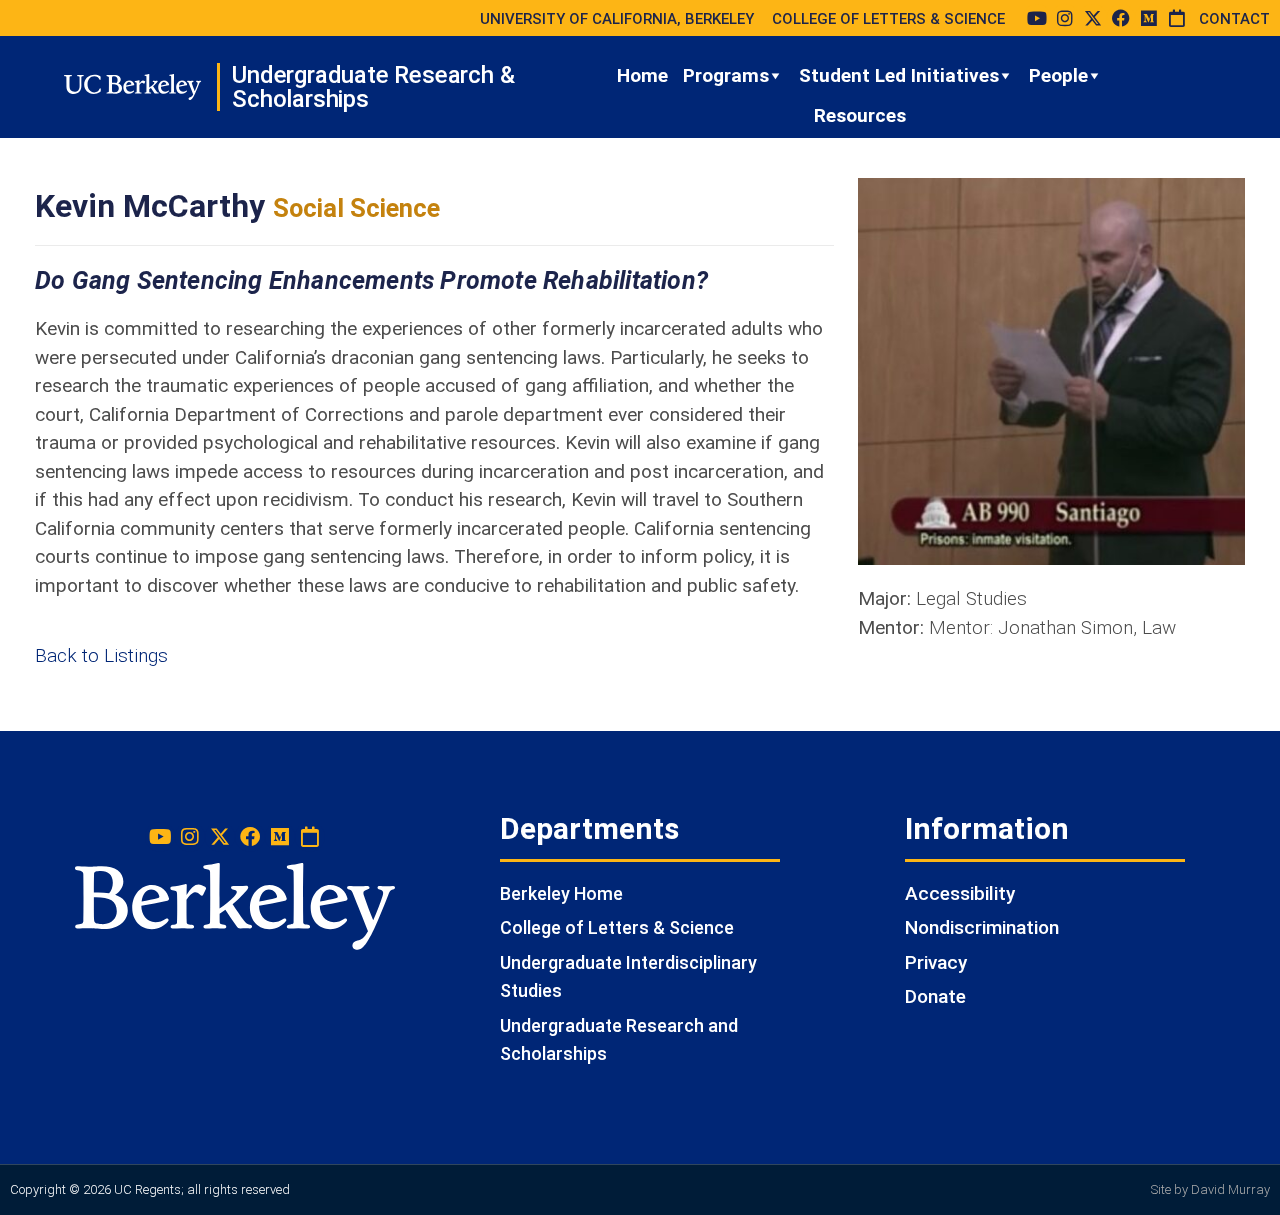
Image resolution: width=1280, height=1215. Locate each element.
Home (642, 75)
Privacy (936, 962)
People (1058, 75)
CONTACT (1234, 19)
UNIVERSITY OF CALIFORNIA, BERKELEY (617, 19)
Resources (860, 115)
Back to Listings (101, 655)
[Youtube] (1037, 18)
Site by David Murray (1210, 1189)
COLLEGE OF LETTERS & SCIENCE (888, 19)
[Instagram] (1065, 18)
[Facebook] (1121, 18)
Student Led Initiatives (899, 75)
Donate (935, 996)
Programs (726, 75)
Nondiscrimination (982, 927)
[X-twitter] (1093, 18)
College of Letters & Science (617, 927)
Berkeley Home (561, 893)
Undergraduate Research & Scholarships (373, 87)
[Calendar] (1177, 18)
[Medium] (1149, 18)
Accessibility (960, 893)
